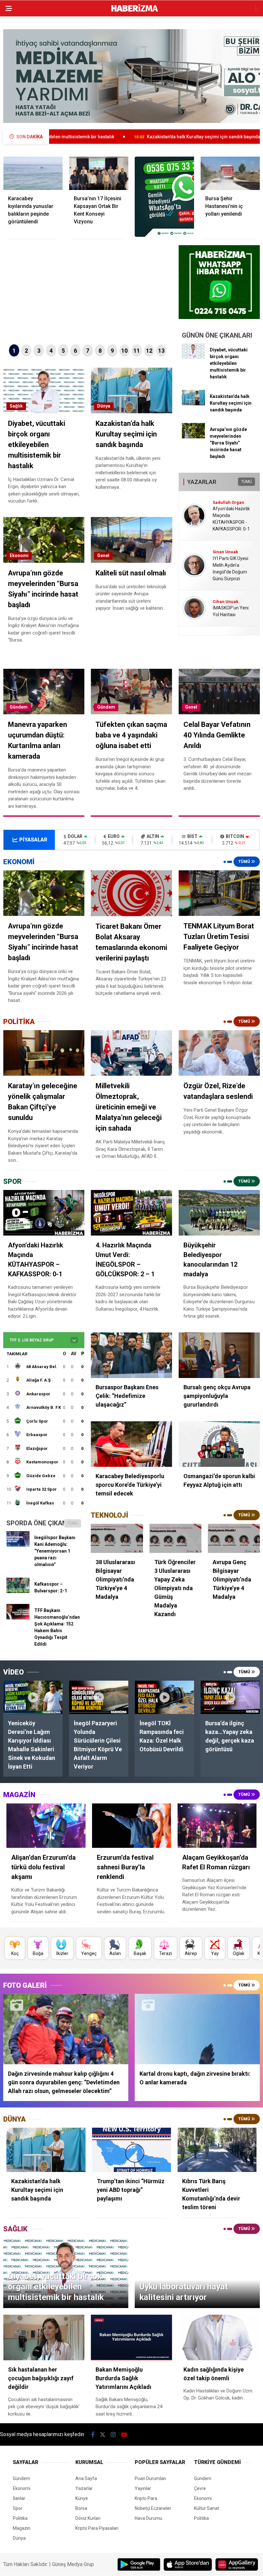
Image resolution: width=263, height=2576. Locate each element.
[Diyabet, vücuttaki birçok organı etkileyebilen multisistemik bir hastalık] (193, 357)
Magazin (22, 2528)
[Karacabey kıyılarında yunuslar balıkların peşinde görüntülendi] (33, 173)
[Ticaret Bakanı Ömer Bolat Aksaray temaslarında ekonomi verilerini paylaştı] (131, 893)
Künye (82, 2498)
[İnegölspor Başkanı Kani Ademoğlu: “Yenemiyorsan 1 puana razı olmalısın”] (18, 1545)
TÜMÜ (246, 482)
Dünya (104, 406)
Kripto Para (146, 2498)
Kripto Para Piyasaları (97, 2528)
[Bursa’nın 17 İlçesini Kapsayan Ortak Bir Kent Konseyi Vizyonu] (99, 173)
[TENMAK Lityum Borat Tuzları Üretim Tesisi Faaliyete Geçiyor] (219, 893)
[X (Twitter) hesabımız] (103, 2435)
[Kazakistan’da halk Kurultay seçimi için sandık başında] (193, 404)
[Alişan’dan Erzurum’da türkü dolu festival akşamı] (46, 1826)
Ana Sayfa (86, 2478)
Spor (18, 2508)
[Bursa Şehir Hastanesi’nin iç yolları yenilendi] (230, 173)
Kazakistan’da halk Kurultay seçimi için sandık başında (101, 137)
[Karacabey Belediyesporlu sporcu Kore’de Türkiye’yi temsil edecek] (131, 1444)
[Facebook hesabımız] (93, 2435)
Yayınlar (143, 2488)
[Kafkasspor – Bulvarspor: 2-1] (18, 1591)
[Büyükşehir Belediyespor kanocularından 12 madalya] (219, 1213)
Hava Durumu (148, 2518)
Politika (20, 2518)
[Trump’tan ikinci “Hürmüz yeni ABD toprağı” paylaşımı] (132, 2150)
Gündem (19, 707)
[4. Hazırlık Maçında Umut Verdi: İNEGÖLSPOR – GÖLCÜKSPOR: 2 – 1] (131, 1213)
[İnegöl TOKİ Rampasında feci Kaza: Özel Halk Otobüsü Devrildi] (164, 1697)
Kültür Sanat (207, 2508)
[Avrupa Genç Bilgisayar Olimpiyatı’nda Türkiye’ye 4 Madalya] (234, 1538)
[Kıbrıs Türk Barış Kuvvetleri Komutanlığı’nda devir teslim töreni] (217, 2150)
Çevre (200, 2488)
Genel (103, 556)
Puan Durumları (150, 2478)
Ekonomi (19, 556)
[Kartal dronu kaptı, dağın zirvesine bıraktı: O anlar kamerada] (197, 2029)
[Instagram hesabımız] (113, 2435)
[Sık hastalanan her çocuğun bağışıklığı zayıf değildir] (44, 2337)
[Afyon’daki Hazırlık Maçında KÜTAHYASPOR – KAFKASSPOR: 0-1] (44, 1213)
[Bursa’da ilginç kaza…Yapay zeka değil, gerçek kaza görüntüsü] (230, 1697)
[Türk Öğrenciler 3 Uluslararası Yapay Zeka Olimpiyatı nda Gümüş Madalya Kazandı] (175, 1538)
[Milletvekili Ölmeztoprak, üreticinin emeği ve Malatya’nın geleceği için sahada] (131, 1053)
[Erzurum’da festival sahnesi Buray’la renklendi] (132, 1826)
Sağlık (16, 406)
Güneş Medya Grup (73, 2564)
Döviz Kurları (88, 2518)
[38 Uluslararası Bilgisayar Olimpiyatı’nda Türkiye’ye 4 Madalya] (117, 1538)
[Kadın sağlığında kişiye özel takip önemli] (219, 2337)
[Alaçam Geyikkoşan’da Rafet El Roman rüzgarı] (217, 1826)
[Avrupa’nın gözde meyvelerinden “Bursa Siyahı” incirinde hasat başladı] (193, 437)
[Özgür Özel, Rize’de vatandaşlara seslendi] (219, 1053)
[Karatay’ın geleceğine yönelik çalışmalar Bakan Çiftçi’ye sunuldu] (44, 1053)
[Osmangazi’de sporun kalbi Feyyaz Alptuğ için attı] (219, 1444)
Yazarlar (84, 2488)
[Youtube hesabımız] (124, 2435)
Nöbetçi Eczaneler (153, 2508)
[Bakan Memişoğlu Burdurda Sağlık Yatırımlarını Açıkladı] (131, 2337)
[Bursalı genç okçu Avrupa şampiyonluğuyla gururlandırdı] (219, 1355)
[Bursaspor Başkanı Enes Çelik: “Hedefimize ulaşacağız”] (131, 1355)
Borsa (81, 2508)
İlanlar (19, 2498)
